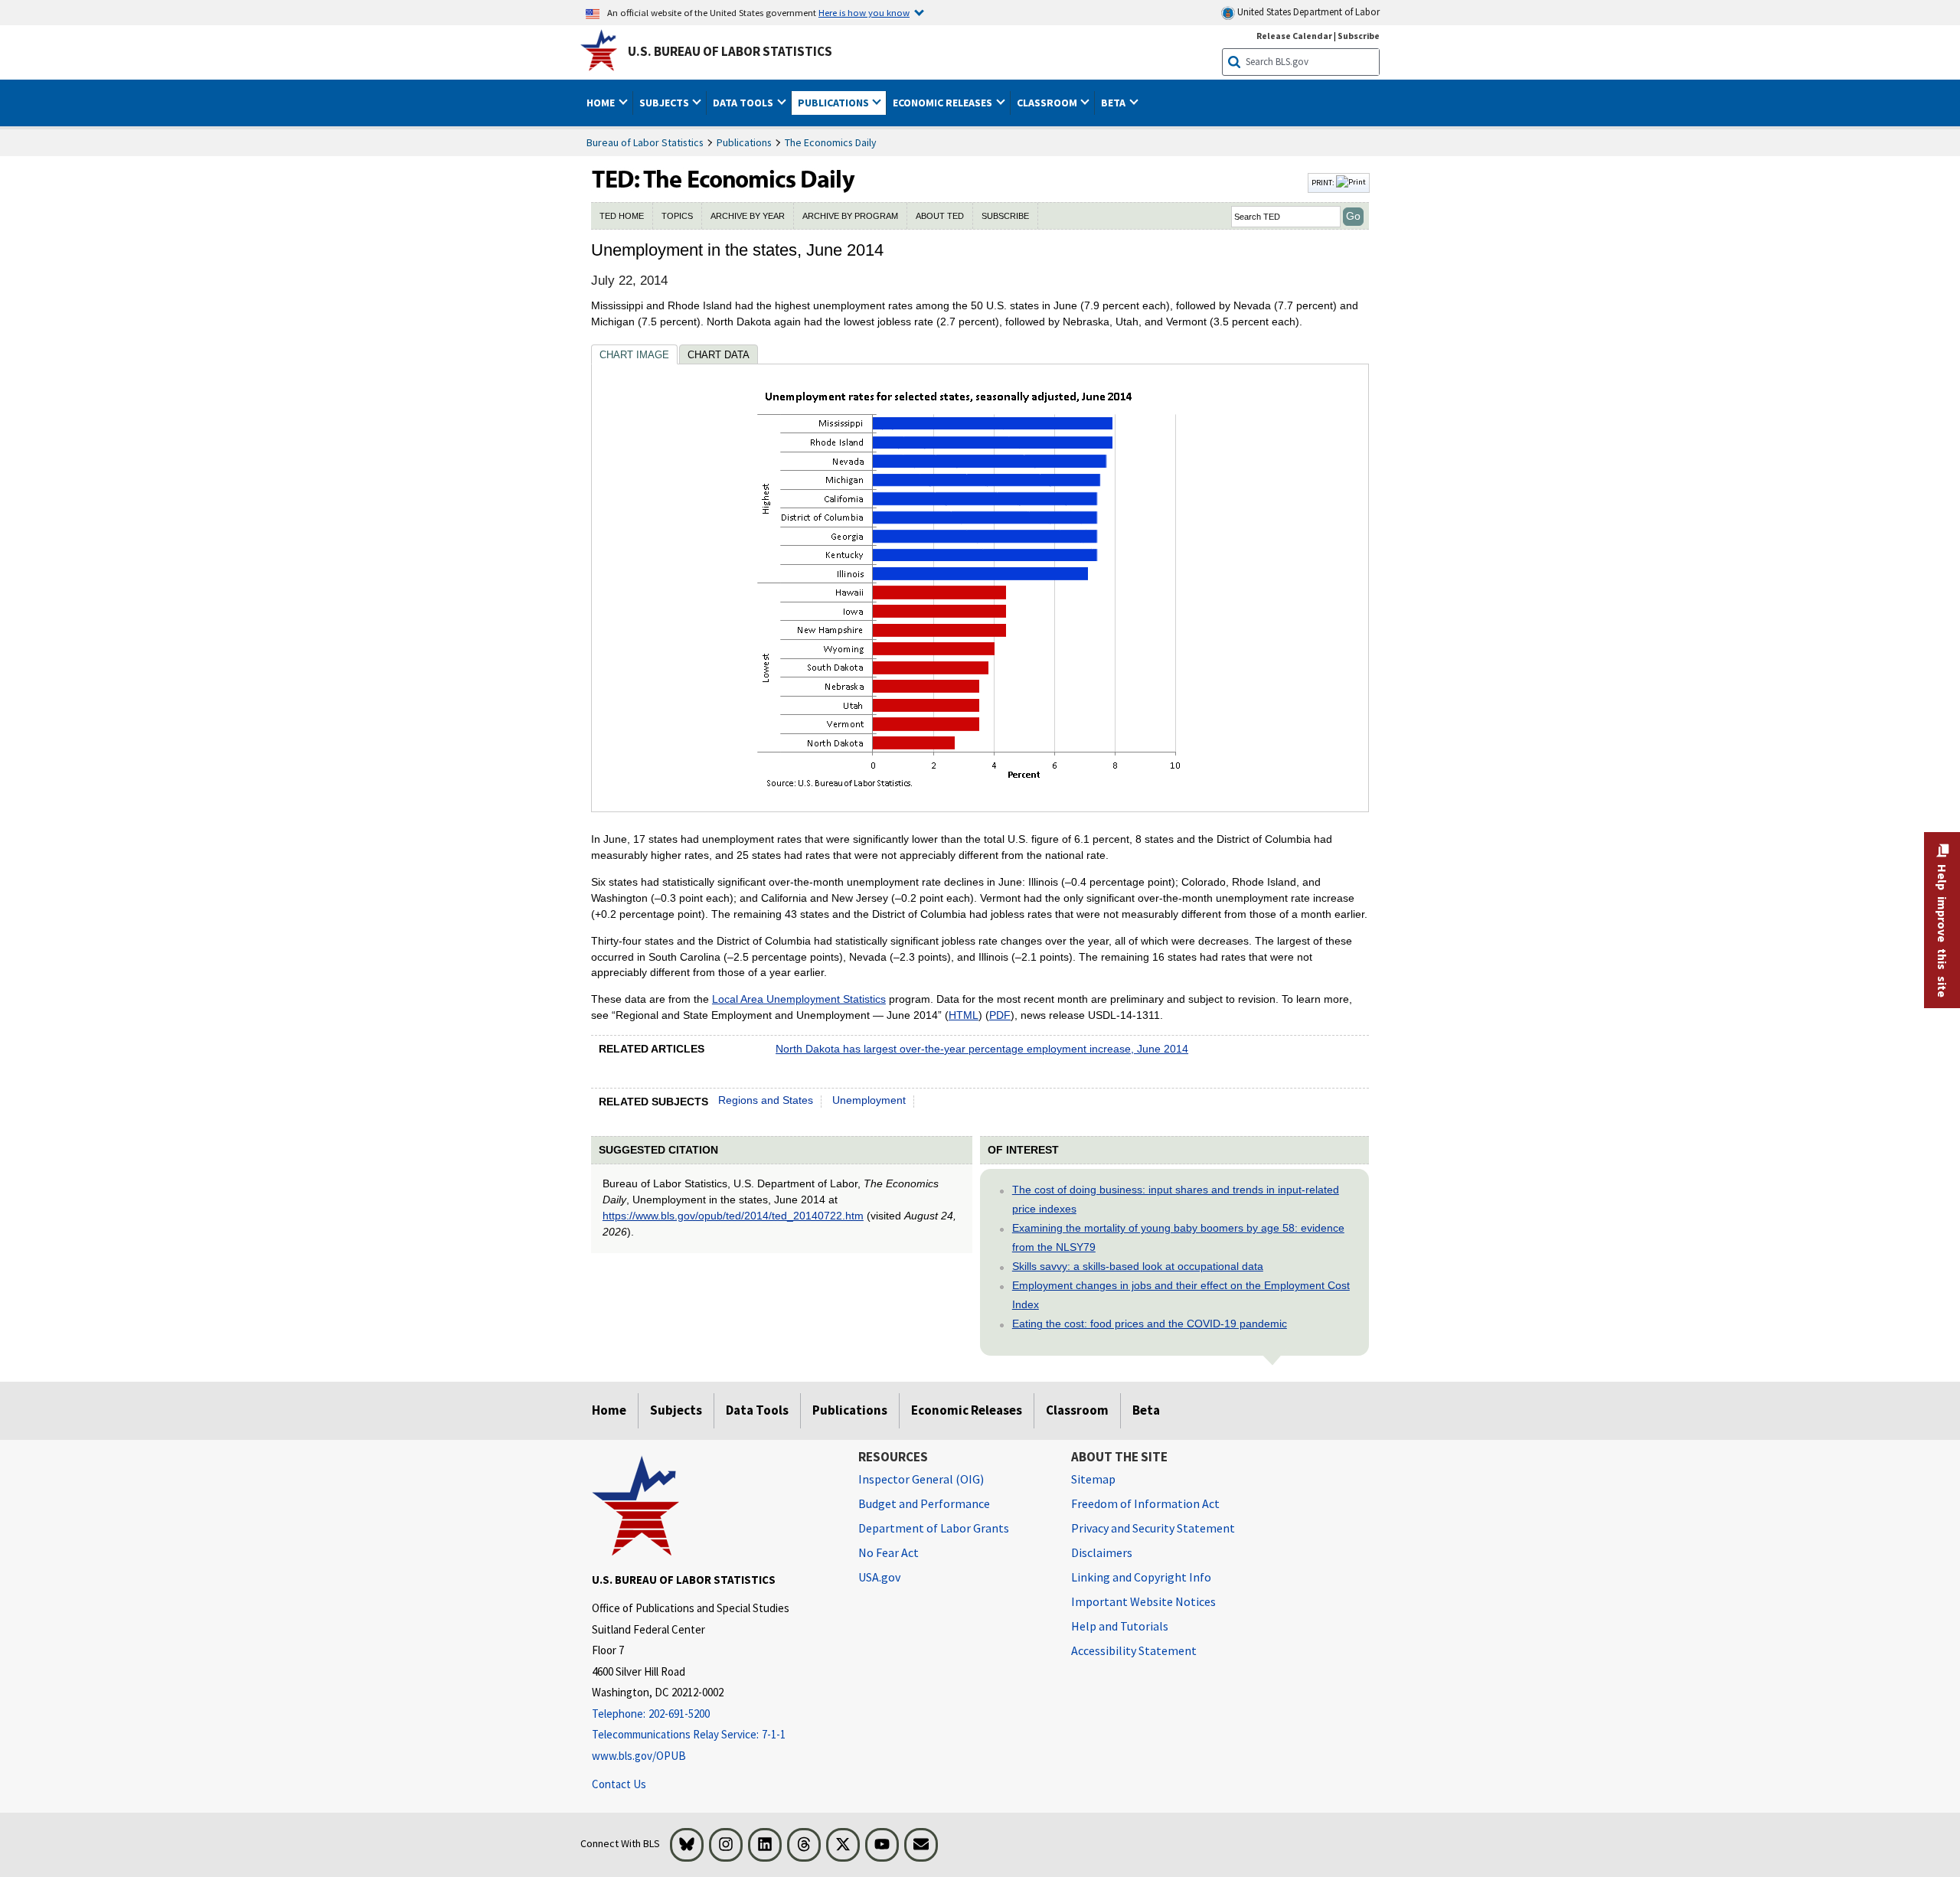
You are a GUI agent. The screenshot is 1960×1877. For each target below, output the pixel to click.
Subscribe (1359, 36)
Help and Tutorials (1120, 1626)
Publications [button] (835, 103)
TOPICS (677, 216)
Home (609, 1410)
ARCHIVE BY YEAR (748, 216)
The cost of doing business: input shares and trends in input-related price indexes (1176, 1199)
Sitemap (1093, 1479)
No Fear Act (889, 1552)
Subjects (676, 1410)
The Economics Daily (831, 142)
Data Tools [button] (744, 103)
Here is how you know (864, 12)
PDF (1000, 1015)
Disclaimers (1102, 1552)
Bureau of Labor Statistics (645, 142)
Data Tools (757, 1410)
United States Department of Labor (1307, 12)
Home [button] (602, 103)
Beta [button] (1114, 103)
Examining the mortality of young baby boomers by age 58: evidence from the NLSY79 (1178, 1237)
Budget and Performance (924, 1503)
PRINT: (1324, 182)
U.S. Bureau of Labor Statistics (730, 51)
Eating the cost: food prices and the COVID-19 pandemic (1150, 1324)
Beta (1146, 1410)
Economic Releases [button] (944, 103)
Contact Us (619, 1784)
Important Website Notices (1143, 1601)
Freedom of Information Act (1145, 1503)
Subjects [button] (665, 103)
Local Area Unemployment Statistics (799, 999)
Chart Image (634, 355)
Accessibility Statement (1134, 1650)
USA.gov (879, 1577)
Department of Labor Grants (934, 1528)
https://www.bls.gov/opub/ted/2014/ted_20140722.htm (733, 1216)
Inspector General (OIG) (921, 1479)
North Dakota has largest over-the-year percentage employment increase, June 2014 (982, 1049)
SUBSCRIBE (1005, 216)
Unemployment (869, 1100)
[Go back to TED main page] (948, 183)
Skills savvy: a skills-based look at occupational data (1138, 1266)
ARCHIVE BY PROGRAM (850, 216)
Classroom (1077, 1410)
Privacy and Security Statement (1153, 1528)
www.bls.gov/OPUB (639, 1756)
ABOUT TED (940, 216)
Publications (744, 142)
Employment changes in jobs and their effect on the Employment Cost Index (1181, 1295)
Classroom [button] (1048, 103)
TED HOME (622, 216)
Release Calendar (1294, 36)
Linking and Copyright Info (1141, 1577)
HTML (964, 1015)
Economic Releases (967, 1410)
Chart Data (719, 355)
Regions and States (766, 1100)
